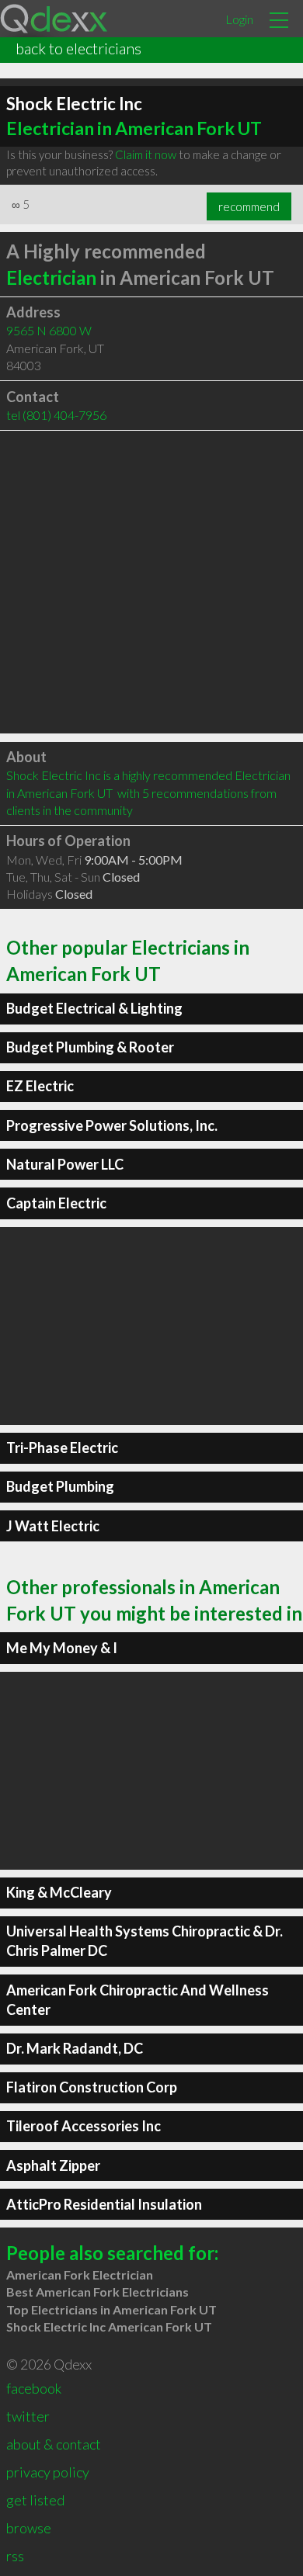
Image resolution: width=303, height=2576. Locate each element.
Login (239, 19)
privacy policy (48, 2472)
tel (56, 415)
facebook (34, 2388)
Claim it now (146, 154)
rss (15, 2556)
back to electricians (78, 48)
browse (29, 2528)
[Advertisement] (151, 582)
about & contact (54, 2444)
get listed (35, 2500)
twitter (28, 2416)
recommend (249, 206)
